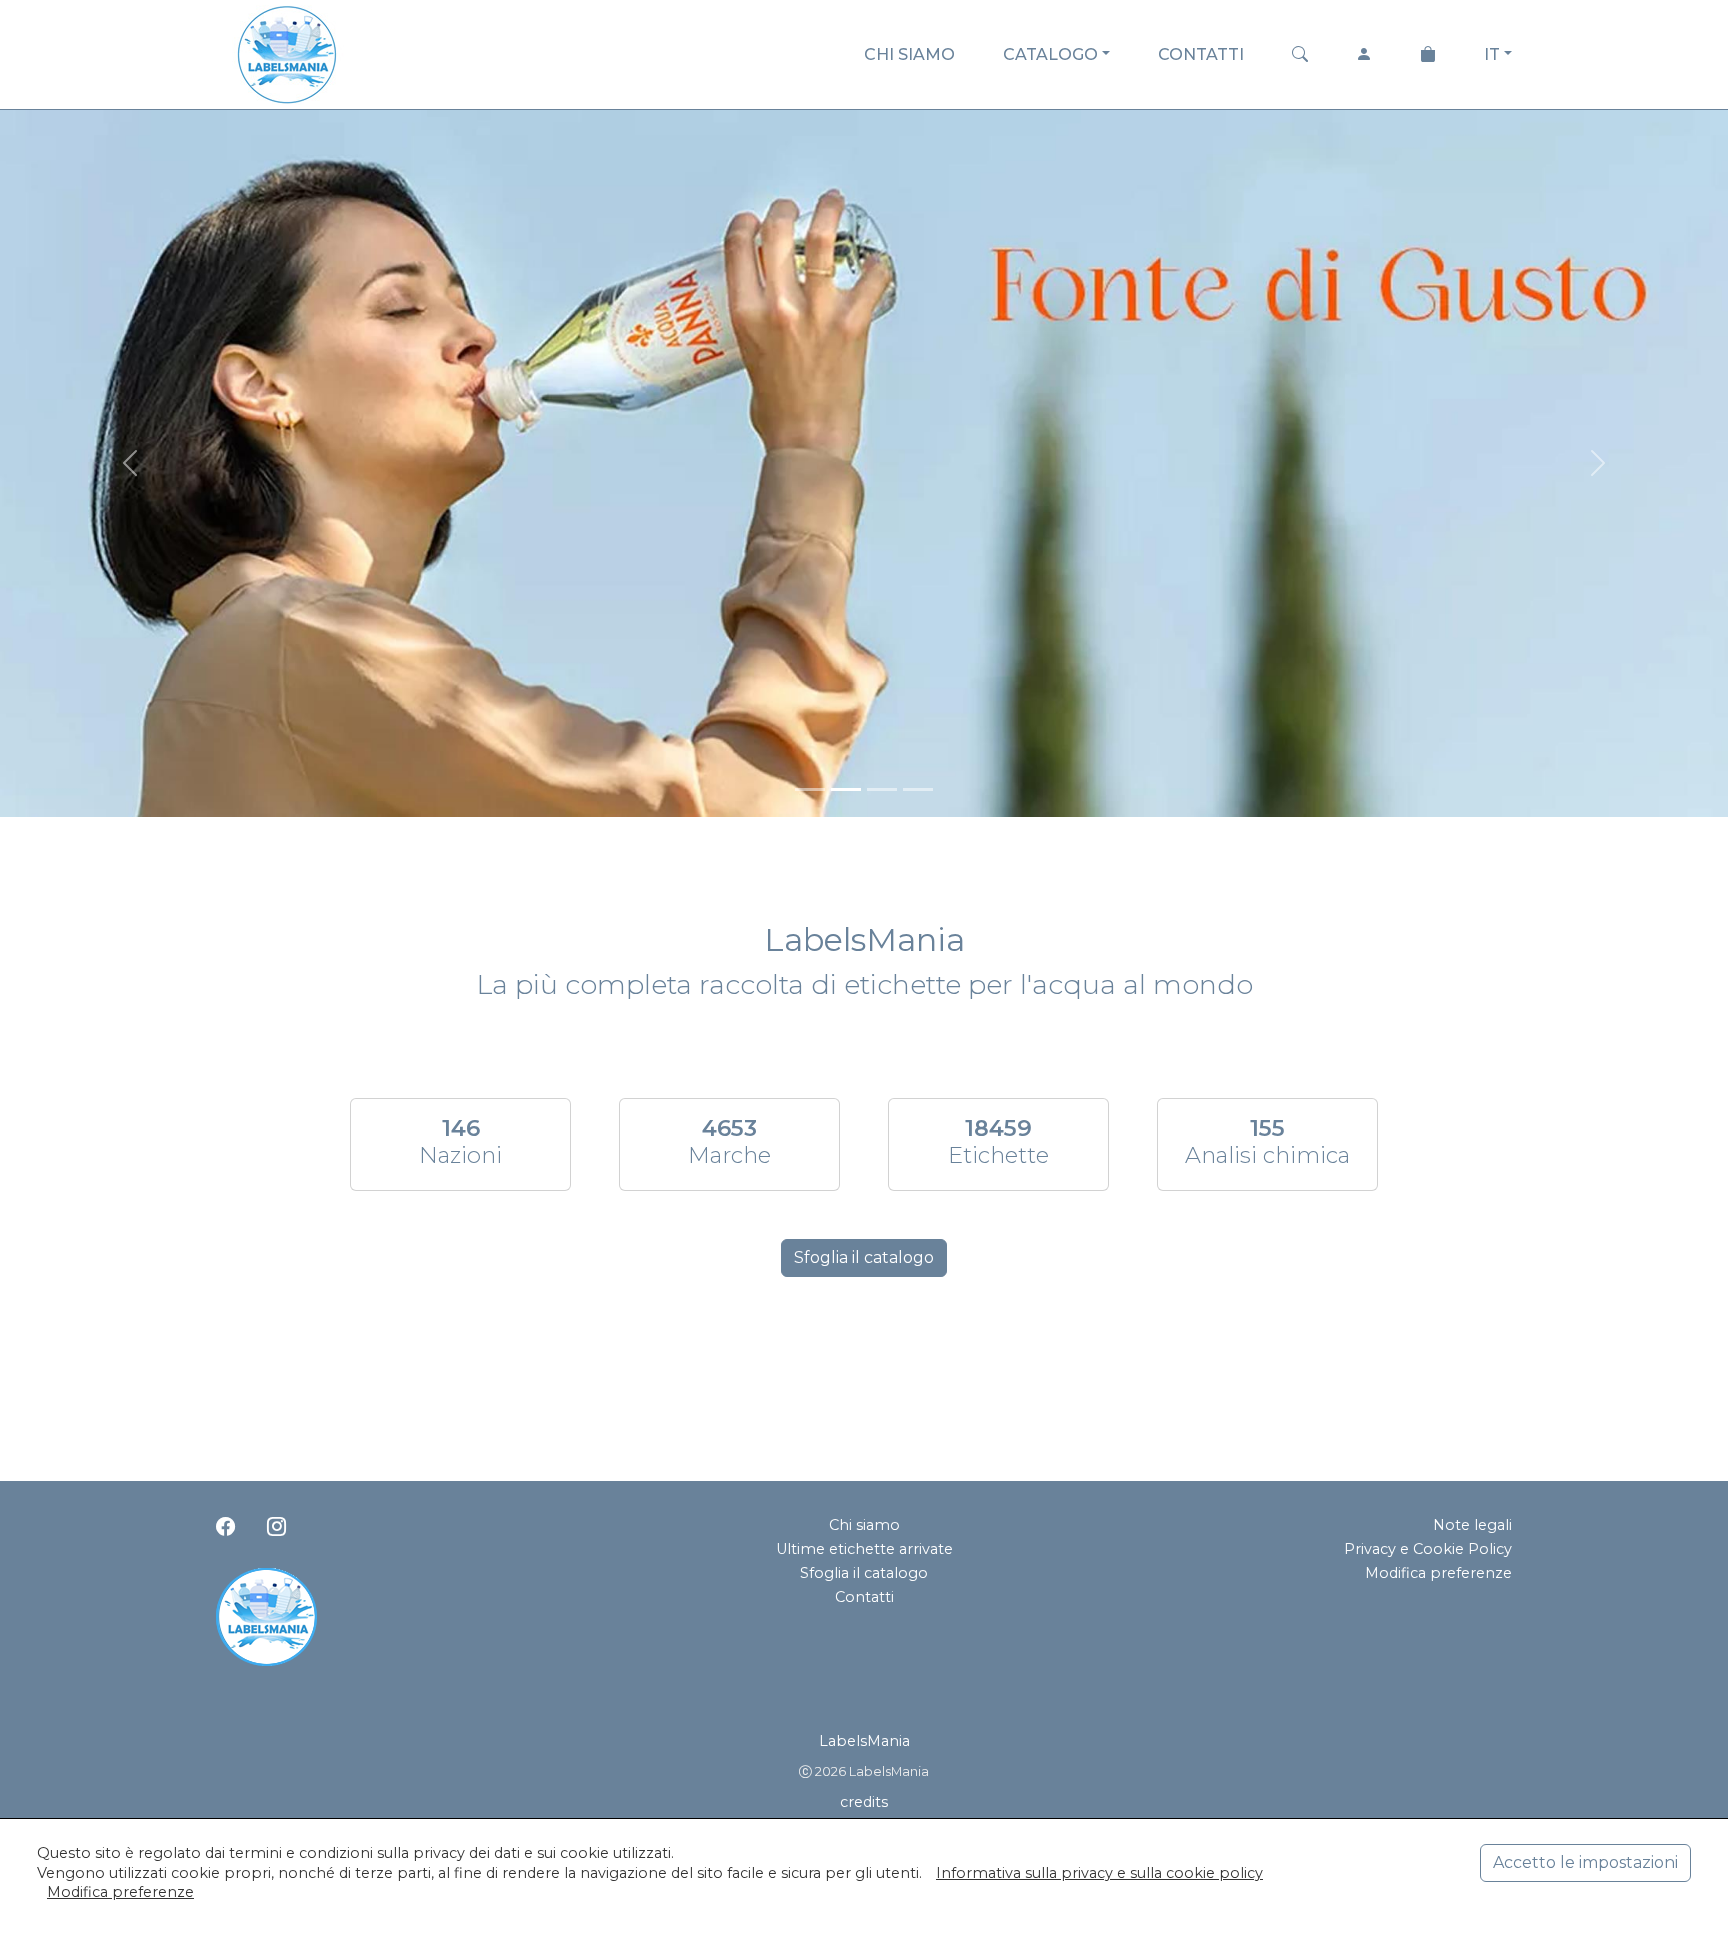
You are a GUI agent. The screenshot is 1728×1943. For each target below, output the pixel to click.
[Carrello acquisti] (1428, 55)
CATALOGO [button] (1050, 54)
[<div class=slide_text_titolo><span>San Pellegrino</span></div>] (882, 789)
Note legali (1472, 1525)
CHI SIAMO (909, 54)
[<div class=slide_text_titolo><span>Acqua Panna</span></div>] (846, 789)
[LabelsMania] (287, 51)
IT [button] (1492, 54)
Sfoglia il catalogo (864, 1257)
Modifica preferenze (1438, 1573)
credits (864, 1802)
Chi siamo (864, 1525)
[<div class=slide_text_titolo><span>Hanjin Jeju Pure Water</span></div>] (918, 789)
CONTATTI (1201, 54)
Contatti (864, 1597)
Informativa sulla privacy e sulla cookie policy (1099, 1873)
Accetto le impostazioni (1585, 1862)
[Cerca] (1300, 55)
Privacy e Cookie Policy (1428, 1549)
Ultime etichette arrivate (864, 1549)
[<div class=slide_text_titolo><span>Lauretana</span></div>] (810, 789)
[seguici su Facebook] (225, 1527)
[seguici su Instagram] (276, 1527)
